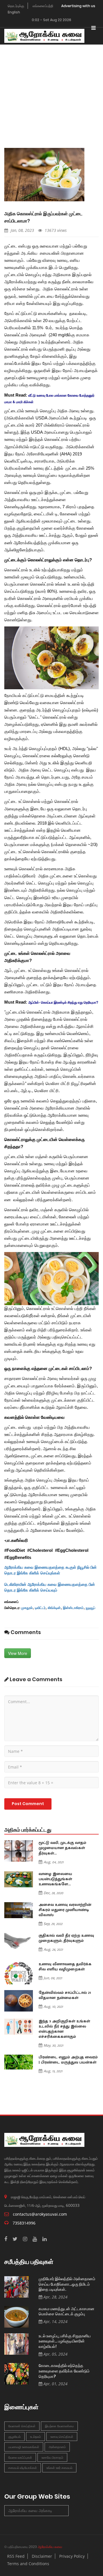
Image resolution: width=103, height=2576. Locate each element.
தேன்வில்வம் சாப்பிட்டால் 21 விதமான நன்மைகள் (65, 1995)
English (14, 12)
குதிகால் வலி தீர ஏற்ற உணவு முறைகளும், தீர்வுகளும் (66, 1938)
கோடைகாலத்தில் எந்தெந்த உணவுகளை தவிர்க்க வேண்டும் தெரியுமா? (64, 2371)
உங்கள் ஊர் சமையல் (59, 2468)
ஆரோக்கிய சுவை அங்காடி (30, 2510)
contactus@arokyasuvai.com (40, 2214)
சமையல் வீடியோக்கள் (23, 2468)
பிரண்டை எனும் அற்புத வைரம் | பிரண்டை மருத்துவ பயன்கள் (68, 2060)
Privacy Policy (72, 2556)
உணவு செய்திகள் (62, 2437)
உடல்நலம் (35, 2437)
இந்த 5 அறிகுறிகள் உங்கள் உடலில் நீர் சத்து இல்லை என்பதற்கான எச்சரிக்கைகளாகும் (64, 2029)
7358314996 (24, 2223)
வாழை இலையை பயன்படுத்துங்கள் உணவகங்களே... (55, 1879)
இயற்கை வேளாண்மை (59, 2426)
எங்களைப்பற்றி (43, 6)
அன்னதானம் (57, 2447)
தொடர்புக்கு (16, 6)
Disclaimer (42, 2556)
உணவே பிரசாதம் (52, 2457)
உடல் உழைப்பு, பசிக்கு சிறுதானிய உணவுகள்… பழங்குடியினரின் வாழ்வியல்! (65, 2341)
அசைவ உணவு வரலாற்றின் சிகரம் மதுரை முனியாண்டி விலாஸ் (65, 1910)
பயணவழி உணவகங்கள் (24, 2447)
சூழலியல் (14, 2437)
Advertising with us (78, 6)
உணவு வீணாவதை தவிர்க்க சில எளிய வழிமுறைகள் (65, 1967)
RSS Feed (16, 2556)
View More (18, 1653)
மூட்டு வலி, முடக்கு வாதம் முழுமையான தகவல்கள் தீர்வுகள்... (62, 1848)
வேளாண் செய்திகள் (22, 2426)
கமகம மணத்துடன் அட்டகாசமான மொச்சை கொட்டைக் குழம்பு (67, 2311)
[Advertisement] (51, 88)
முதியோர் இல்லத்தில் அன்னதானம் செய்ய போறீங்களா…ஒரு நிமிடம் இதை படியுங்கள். (67, 2284)
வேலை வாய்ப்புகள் (20, 2457)
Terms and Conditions (28, 2564)
